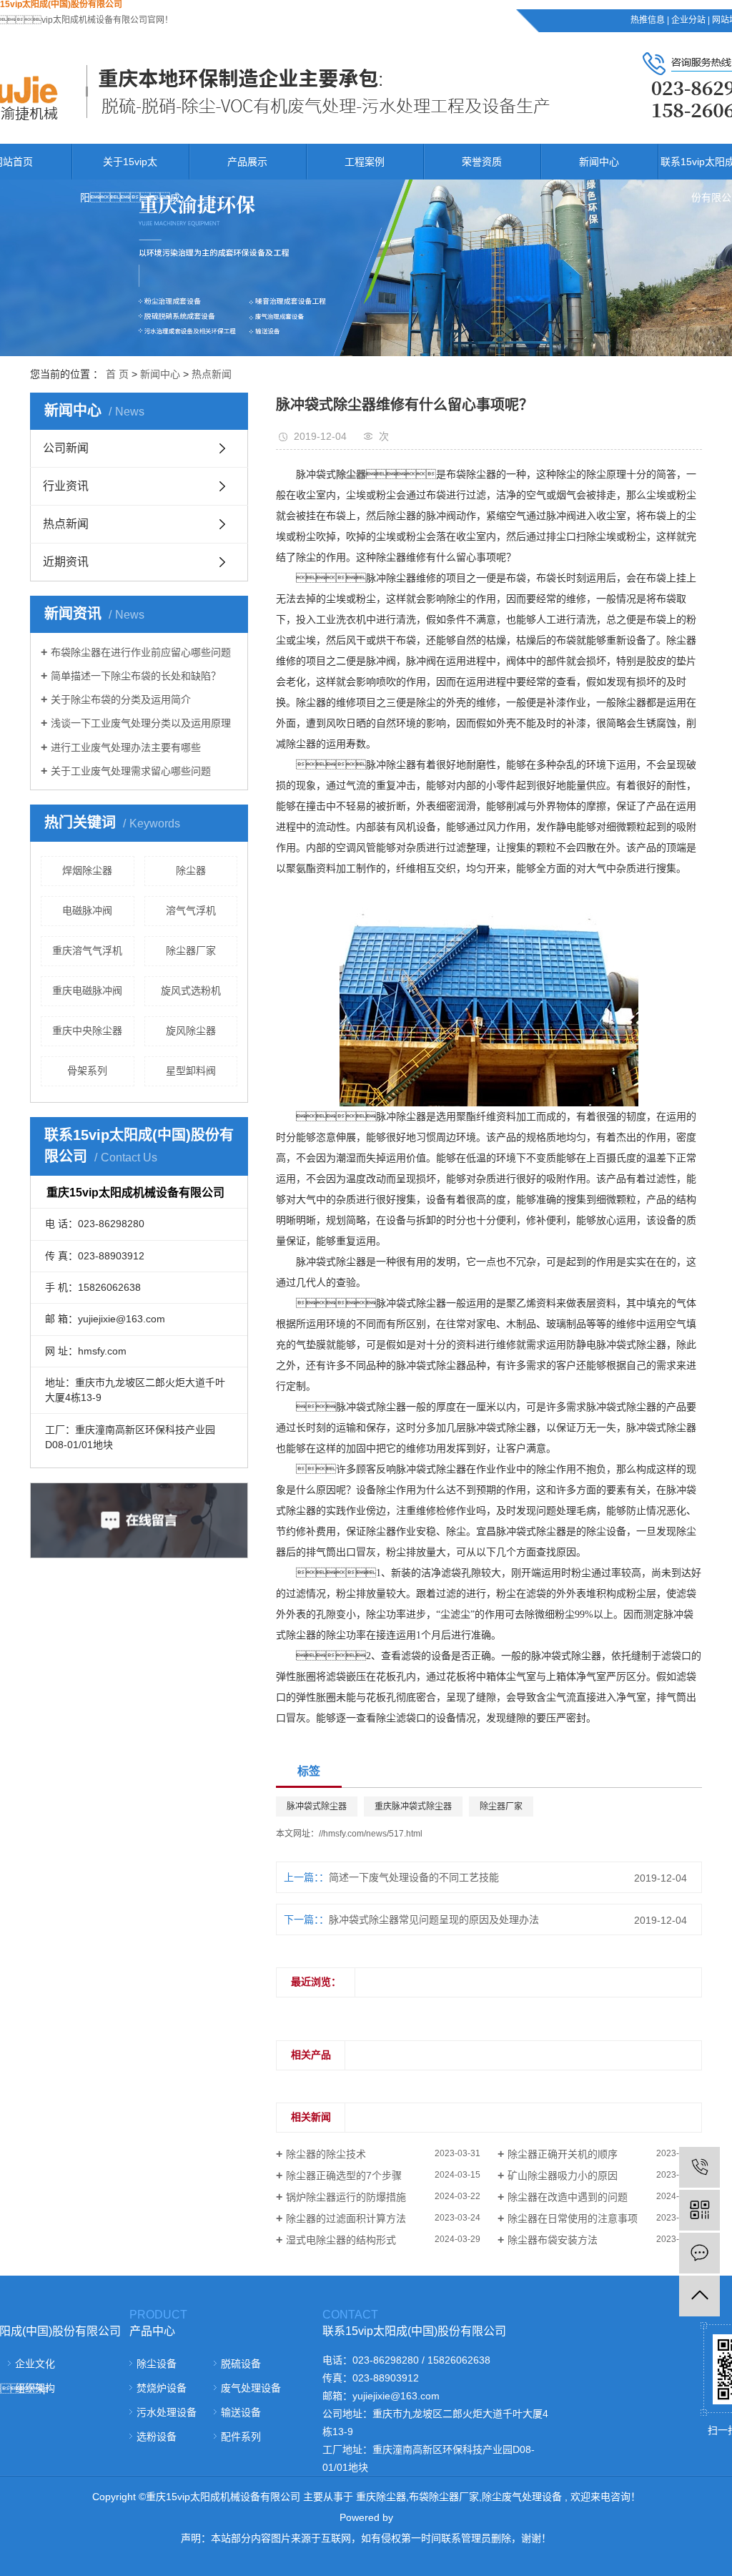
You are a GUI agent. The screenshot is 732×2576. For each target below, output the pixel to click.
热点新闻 (212, 374)
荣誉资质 (482, 162)
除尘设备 (157, 2364)
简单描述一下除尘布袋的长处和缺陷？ (136, 676)
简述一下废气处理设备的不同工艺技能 (414, 1877)
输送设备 (241, 2412)
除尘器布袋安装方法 (553, 2240)
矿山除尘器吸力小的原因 (563, 2176)
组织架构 (35, 2388)
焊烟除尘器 (87, 870)
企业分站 (688, 20)
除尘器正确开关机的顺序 (563, 2154)
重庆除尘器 (381, 2497)
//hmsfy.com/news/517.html (371, 1834)
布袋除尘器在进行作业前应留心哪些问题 (141, 652)
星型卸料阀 (191, 1071)
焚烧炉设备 (162, 2388)
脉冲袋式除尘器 (317, 1806)
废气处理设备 (251, 2388)
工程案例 (365, 162)
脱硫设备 (241, 2364)
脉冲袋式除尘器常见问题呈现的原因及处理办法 (434, 1919)
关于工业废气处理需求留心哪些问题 (131, 771)
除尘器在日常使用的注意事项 (573, 2218)
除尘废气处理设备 (522, 2497)
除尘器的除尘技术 (326, 2154)
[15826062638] (699, 2167)
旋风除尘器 (191, 1031)
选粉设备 (157, 2437)
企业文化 (35, 2364)
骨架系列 (87, 1071)
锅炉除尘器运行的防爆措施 (346, 2197)
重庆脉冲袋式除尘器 (413, 1806)
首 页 (117, 374)
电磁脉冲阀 (87, 910)
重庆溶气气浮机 (87, 950)
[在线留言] (699, 2253)
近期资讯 (66, 562)
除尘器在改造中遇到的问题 (568, 2197)
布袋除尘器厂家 (444, 2497)
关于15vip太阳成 (130, 180)
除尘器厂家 (191, 950)
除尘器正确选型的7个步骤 (344, 2176)
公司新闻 (66, 448)
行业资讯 (66, 486)
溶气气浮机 (191, 910)
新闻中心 (599, 162)
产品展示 (247, 162)
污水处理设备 (167, 2412)
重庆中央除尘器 (87, 1031)
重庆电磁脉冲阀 (87, 990)
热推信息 (648, 20)
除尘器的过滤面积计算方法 (346, 2218)
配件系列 (241, 2437)
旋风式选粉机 (191, 990)
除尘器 (191, 870)
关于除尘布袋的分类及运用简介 (121, 699)
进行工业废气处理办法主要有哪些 (126, 747)
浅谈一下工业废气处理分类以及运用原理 (141, 723)
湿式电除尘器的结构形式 (341, 2240)
